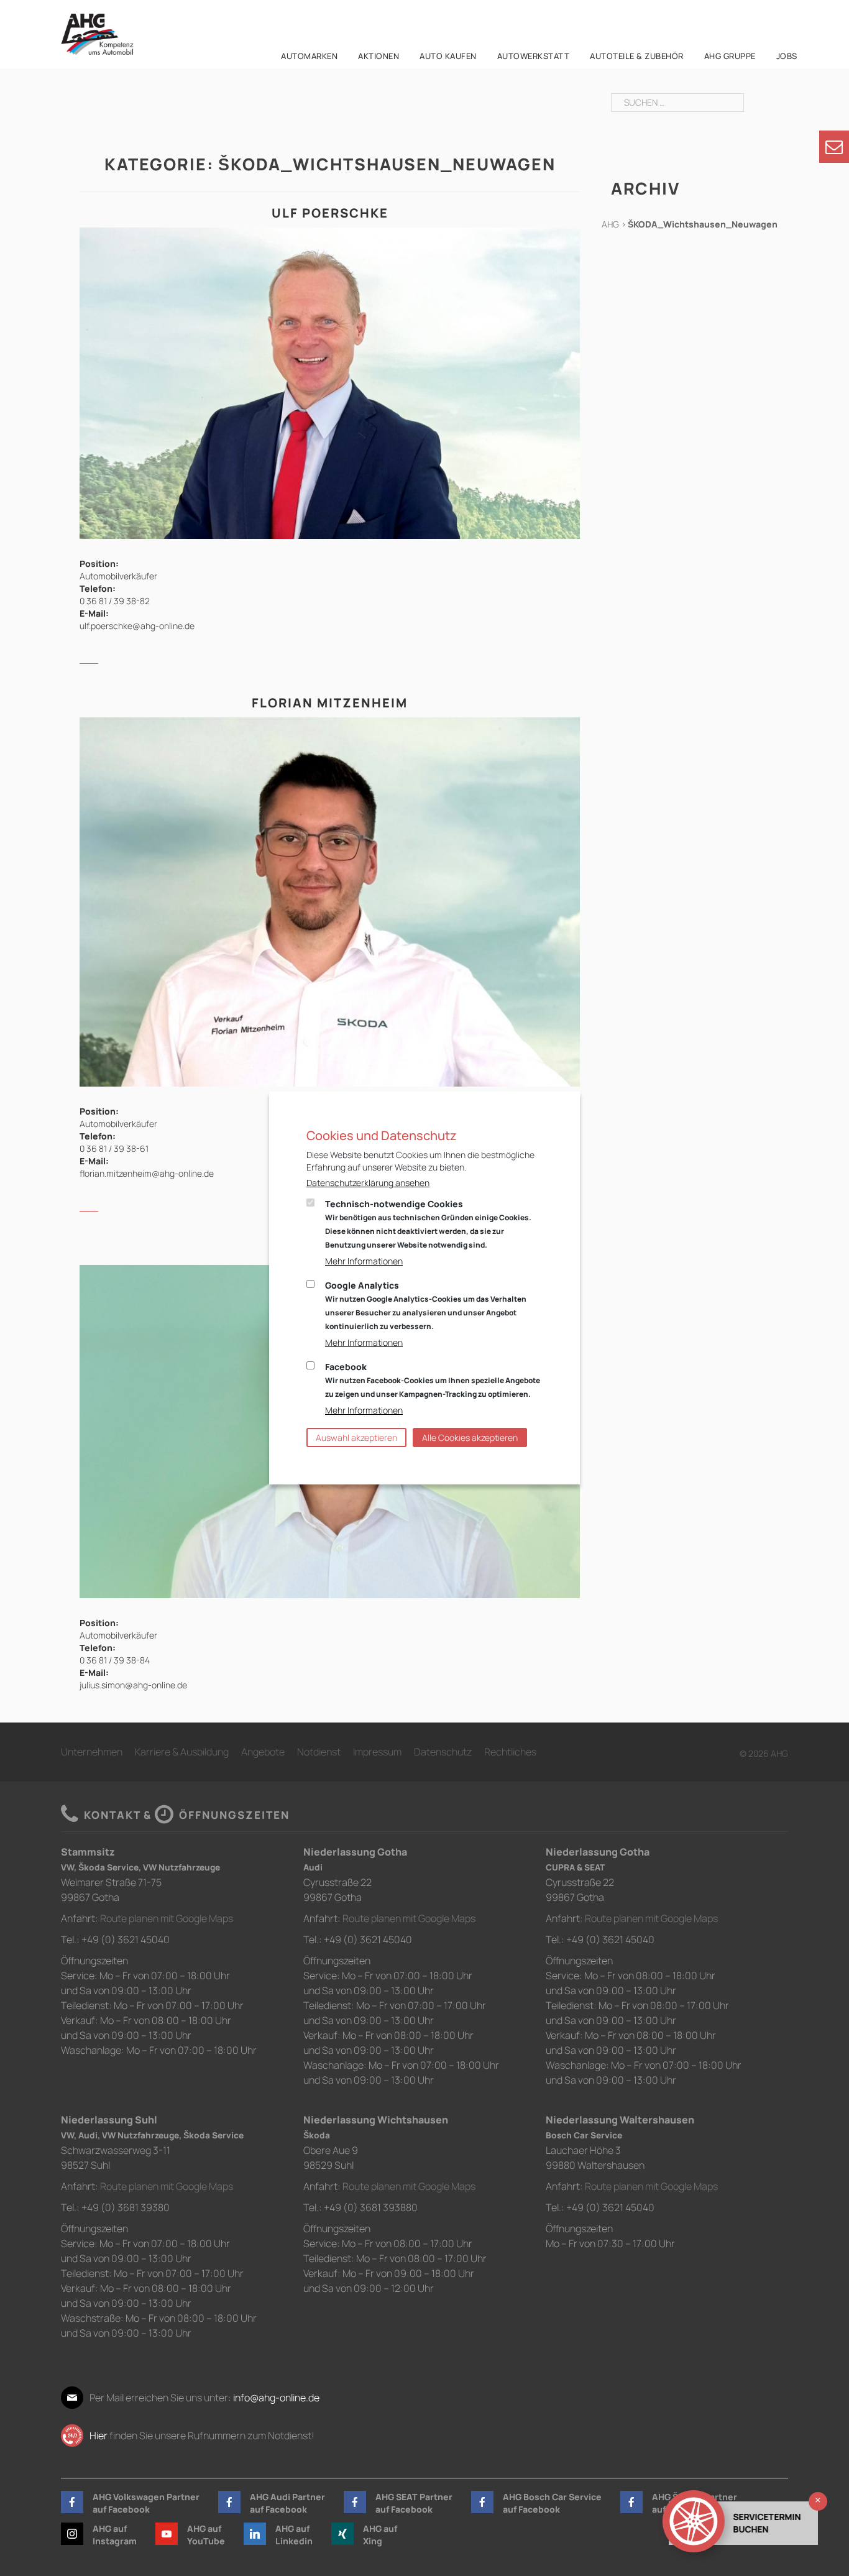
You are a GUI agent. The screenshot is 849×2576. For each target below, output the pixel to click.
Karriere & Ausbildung (182, 1752)
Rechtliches (510, 1752)
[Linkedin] (255, 2534)
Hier (99, 2436)
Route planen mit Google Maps (167, 1918)
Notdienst (319, 1752)
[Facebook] (72, 2502)
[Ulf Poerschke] (330, 382)
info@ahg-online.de (276, 2398)
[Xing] (342, 2534)
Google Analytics (426, 1305)
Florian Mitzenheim (330, 703)
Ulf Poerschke (330, 213)
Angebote (263, 1752)
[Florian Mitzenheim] (330, 901)
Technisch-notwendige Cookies (428, 1224)
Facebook (433, 1380)
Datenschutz (443, 1752)
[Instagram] (72, 2534)
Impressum (377, 1752)
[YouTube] (167, 2534)
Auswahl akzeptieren (356, 1437)
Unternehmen (92, 1752)
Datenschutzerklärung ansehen (368, 1183)
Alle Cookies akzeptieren (470, 1437)
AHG (610, 224)
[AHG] (97, 34)
